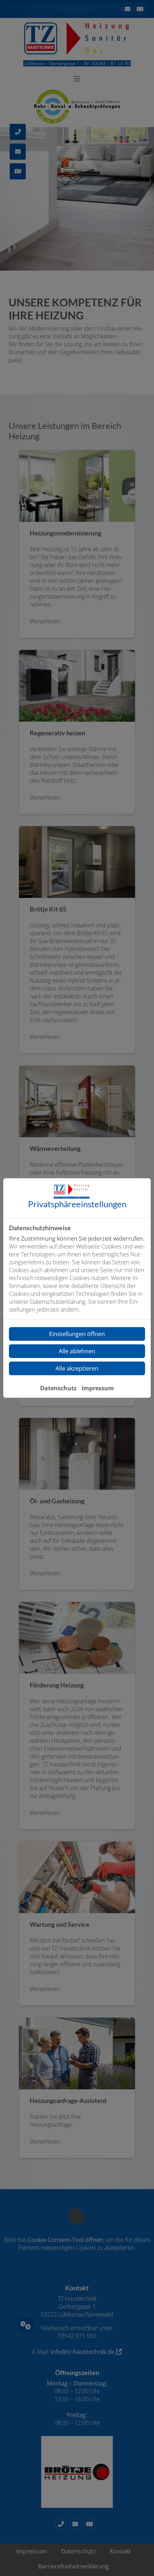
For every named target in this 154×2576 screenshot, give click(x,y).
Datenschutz (58, 1388)
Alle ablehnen (77, 1351)
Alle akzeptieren (77, 1368)
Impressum (98, 1388)
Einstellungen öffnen (77, 1334)
